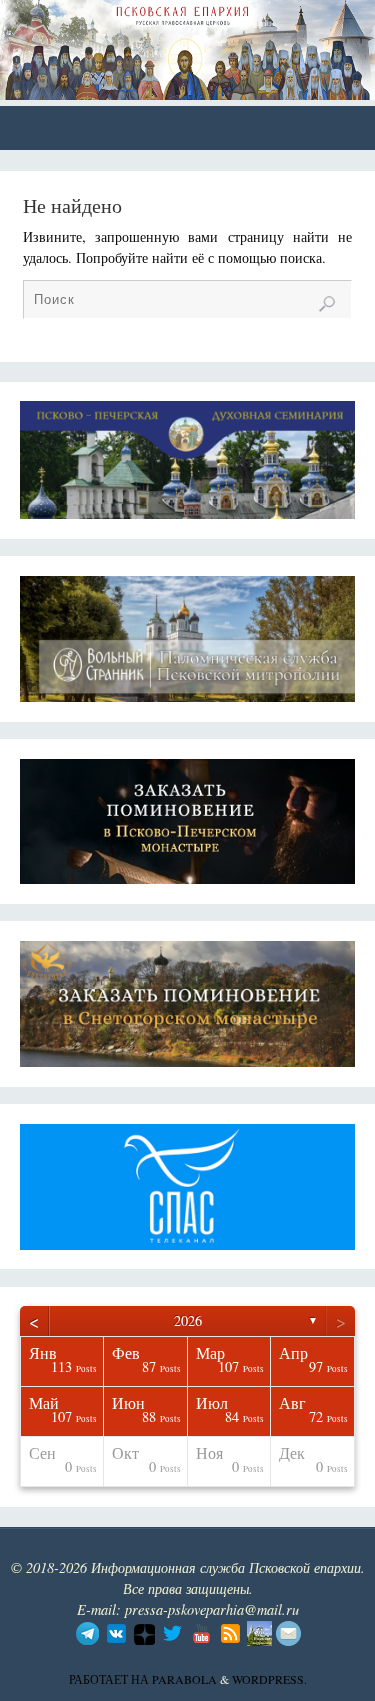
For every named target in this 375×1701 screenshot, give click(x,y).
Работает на (110, 1679)
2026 (188, 1320)
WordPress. (269, 1679)
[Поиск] (327, 304)
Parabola (184, 1679)
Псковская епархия (161, 42)
